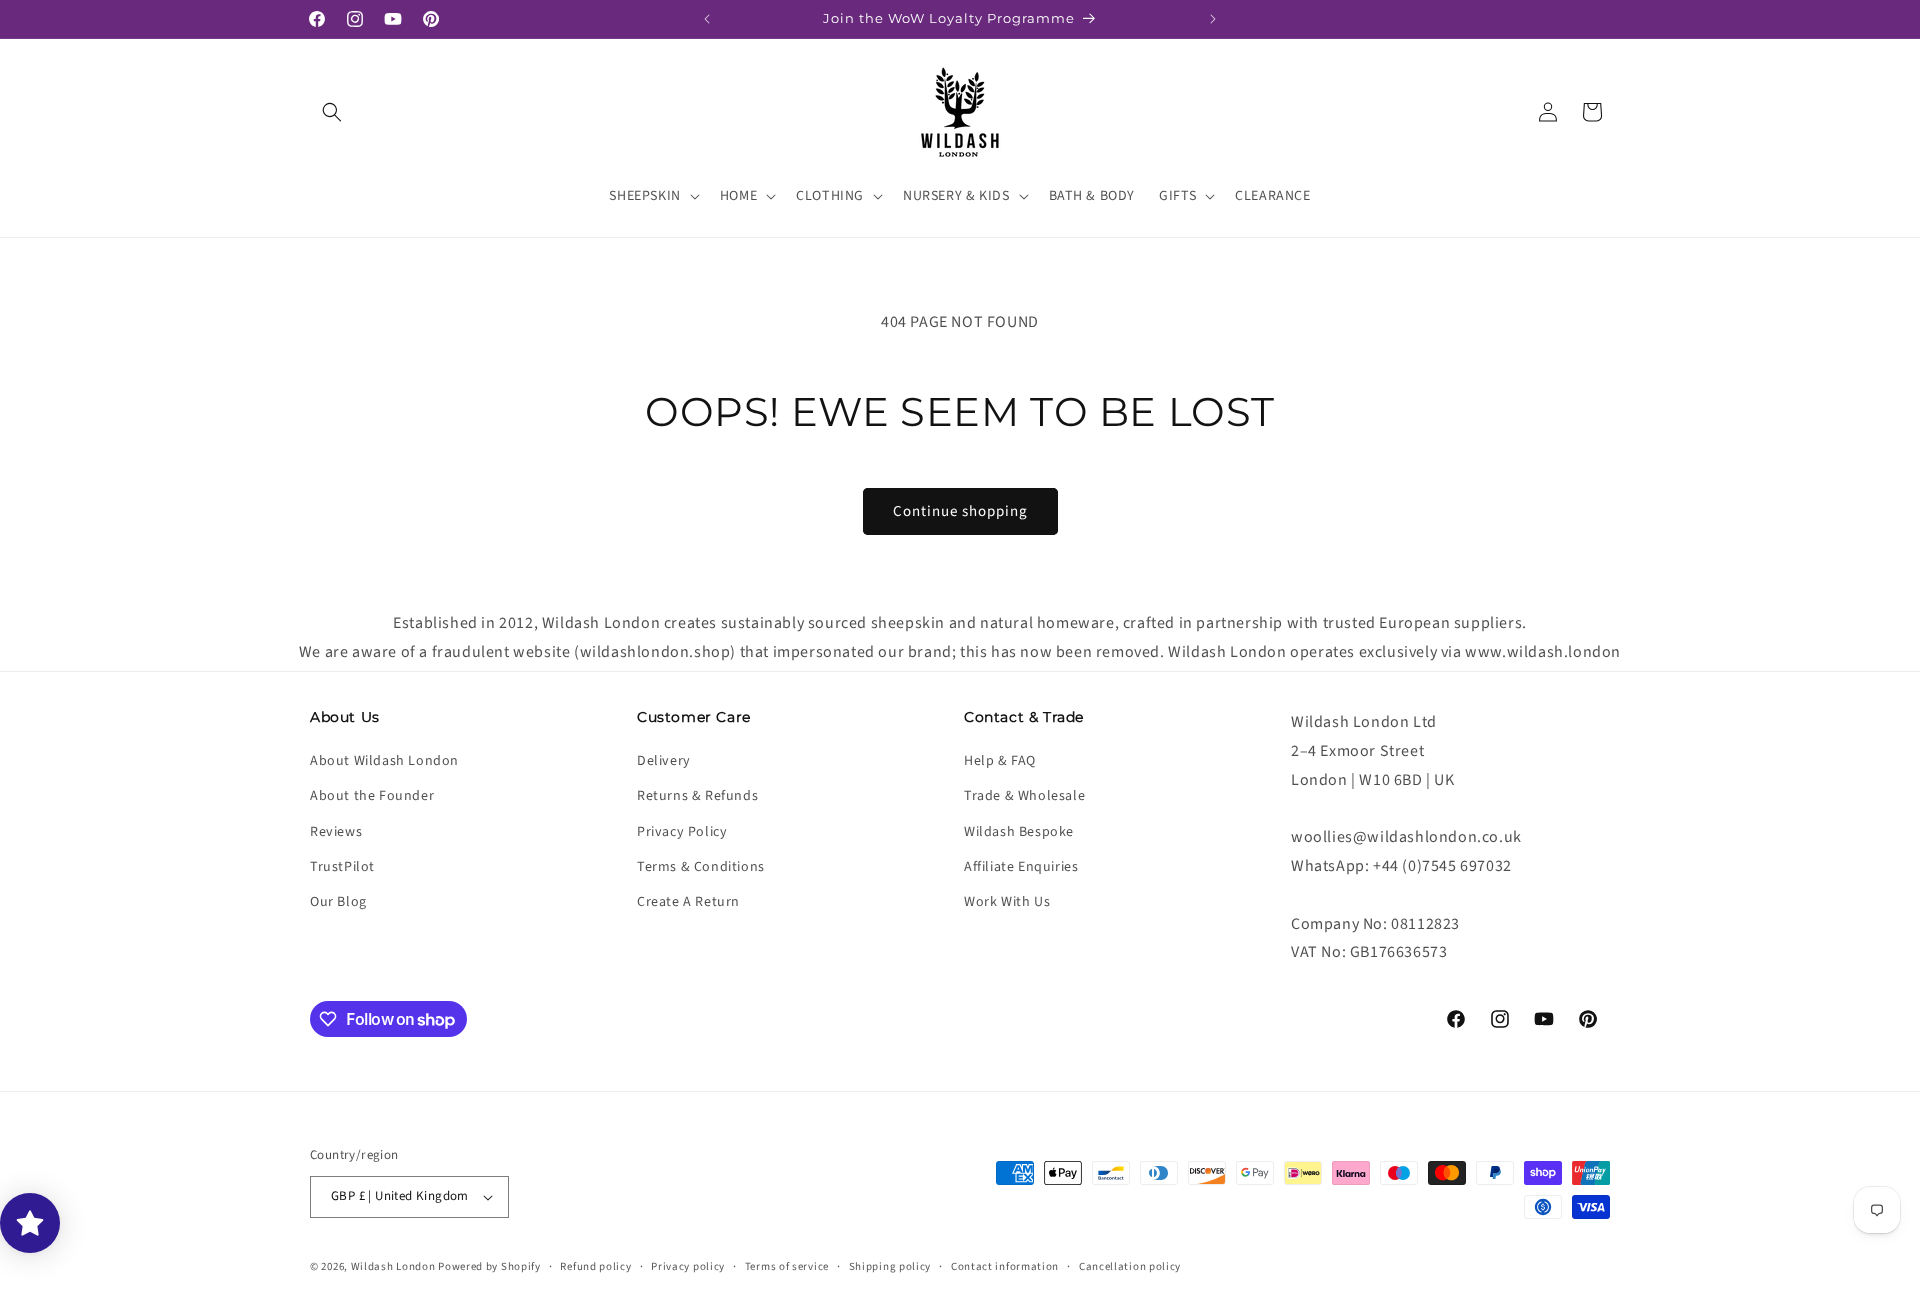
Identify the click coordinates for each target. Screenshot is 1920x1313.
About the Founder (372, 796)
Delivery (664, 761)
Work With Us (1007, 902)
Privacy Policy (682, 832)
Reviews (336, 832)
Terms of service (787, 1266)
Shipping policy (890, 1266)
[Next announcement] (1213, 19)
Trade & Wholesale (1024, 796)
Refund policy (595, 1266)
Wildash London (393, 1266)
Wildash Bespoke (1019, 832)
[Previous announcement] (707, 19)
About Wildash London (384, 761)
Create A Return (688, 902)
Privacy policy (688, 1266)
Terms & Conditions (701, 867)
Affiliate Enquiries (1021, 867)
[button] (332, 112)
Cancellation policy (1130, 1266)
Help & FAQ (1000, 761)
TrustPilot (342, 867)
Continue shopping (960, 511)
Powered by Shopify (489, 1266)
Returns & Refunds (697, 796)
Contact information (1005, 1266)
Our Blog (338, 902)
